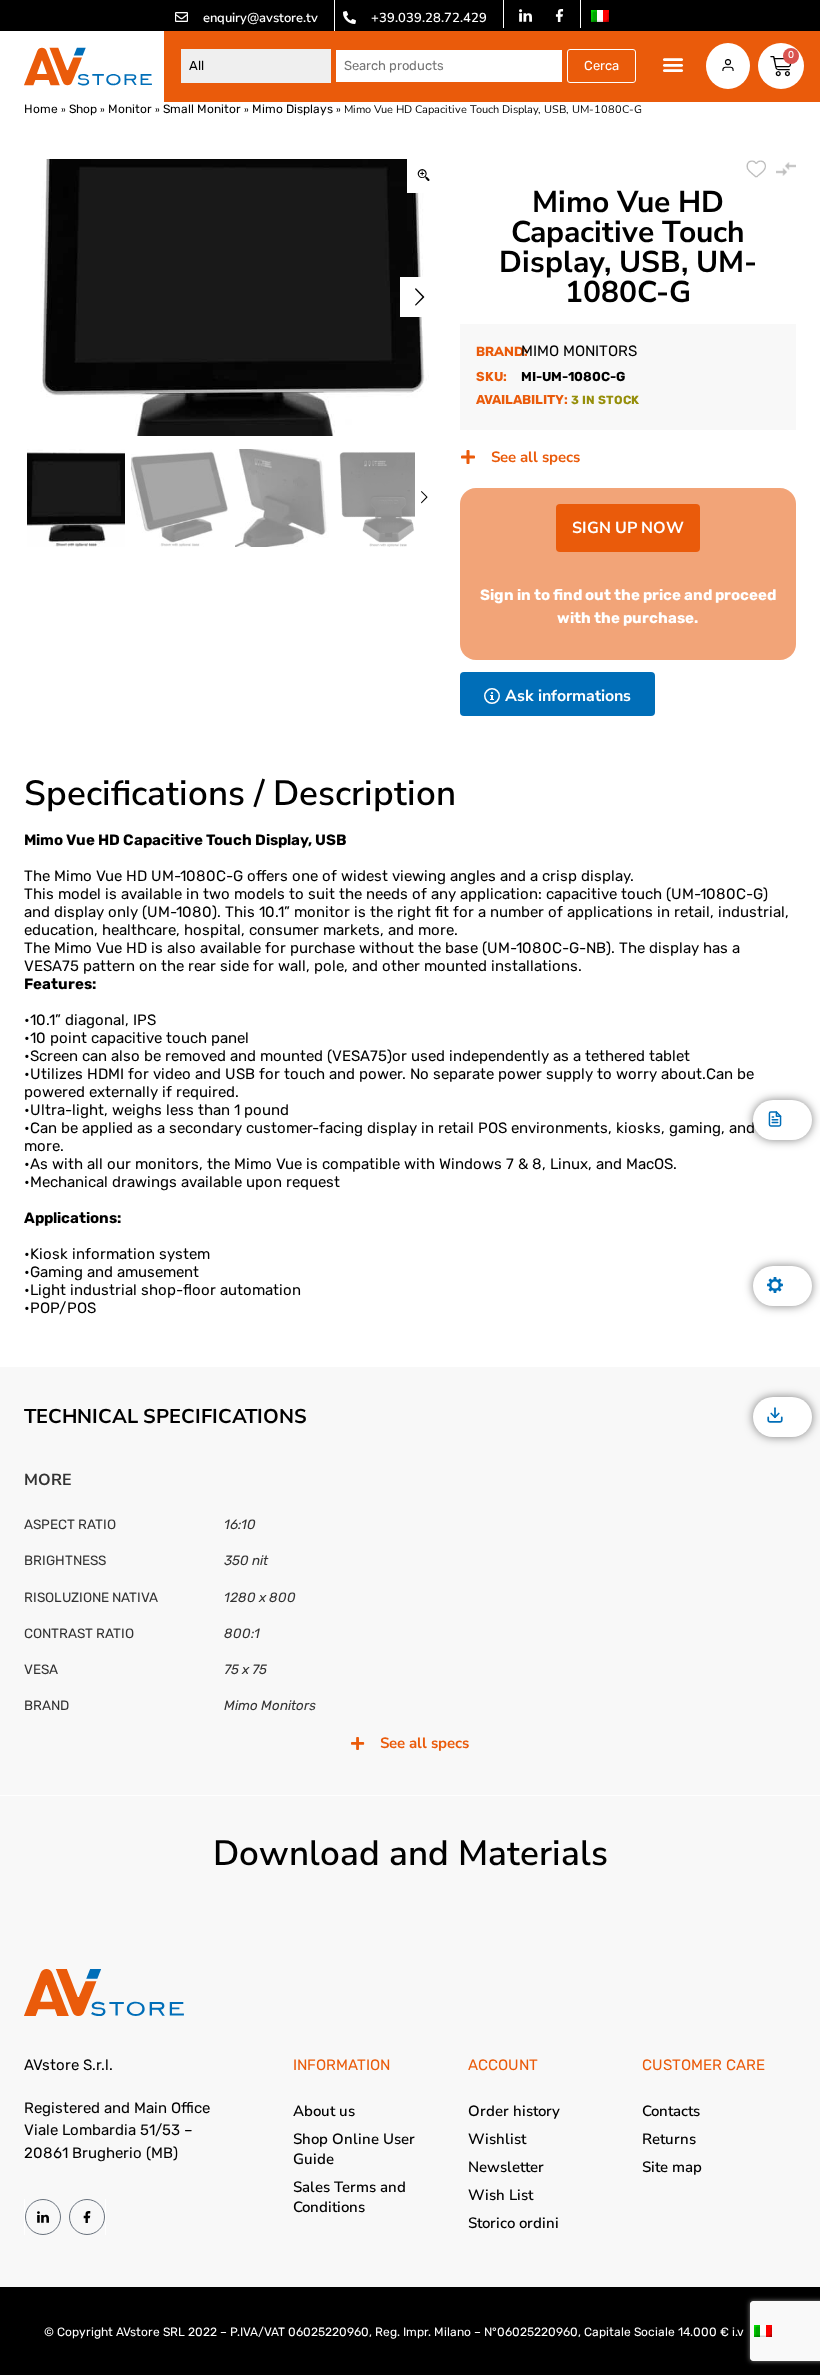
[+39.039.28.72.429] (349, 17)
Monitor (130, 109)
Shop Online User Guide (354, 2149)
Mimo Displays (292, 109)
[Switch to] (600, 16)
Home (41, 109)
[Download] (775, 1416)
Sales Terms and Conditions (349, 2197)
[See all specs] (468, 457)
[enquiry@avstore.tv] (181, 17)
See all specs (535, 457)
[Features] (775, 1286)
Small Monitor (202, 109)
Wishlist (497, 2139)
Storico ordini (513, 2223)
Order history (514, 2111)
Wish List (500, 2195)
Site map (672, 2167)
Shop (83, 109)
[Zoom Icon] (423, 176)
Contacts (671, 2111)
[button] (673, 64)
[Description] (775, 1120)
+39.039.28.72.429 (429, 18)
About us (324, 2111)
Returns (669, 2139)
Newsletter (506, 2167)
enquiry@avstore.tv (260, 18)
